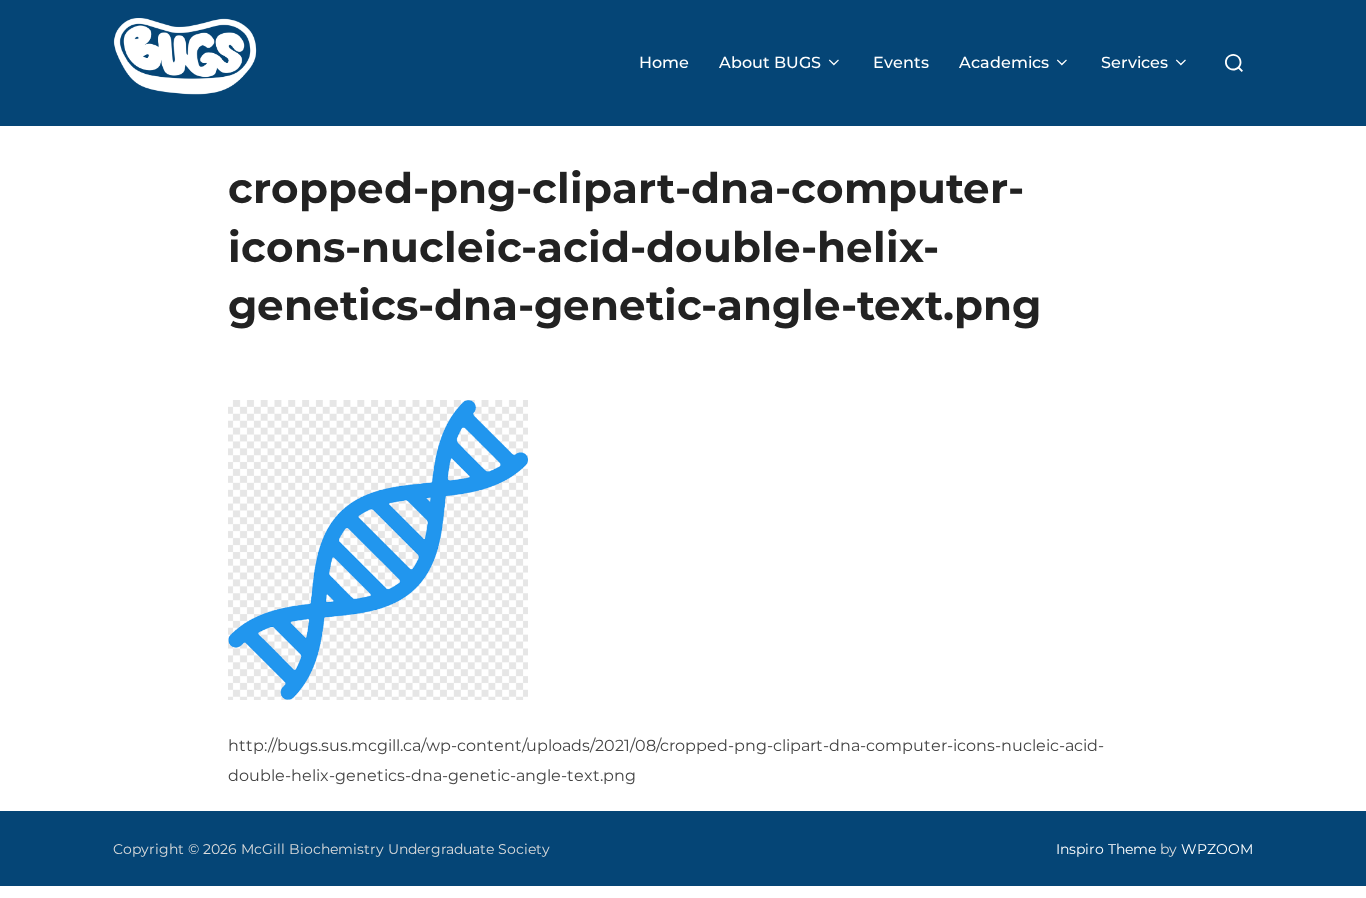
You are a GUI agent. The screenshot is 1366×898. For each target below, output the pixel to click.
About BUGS (770, 62)
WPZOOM (1217, 849)
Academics (1004, 62)
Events (901, 62)
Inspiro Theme (1106, 849)
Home (664, 62)
